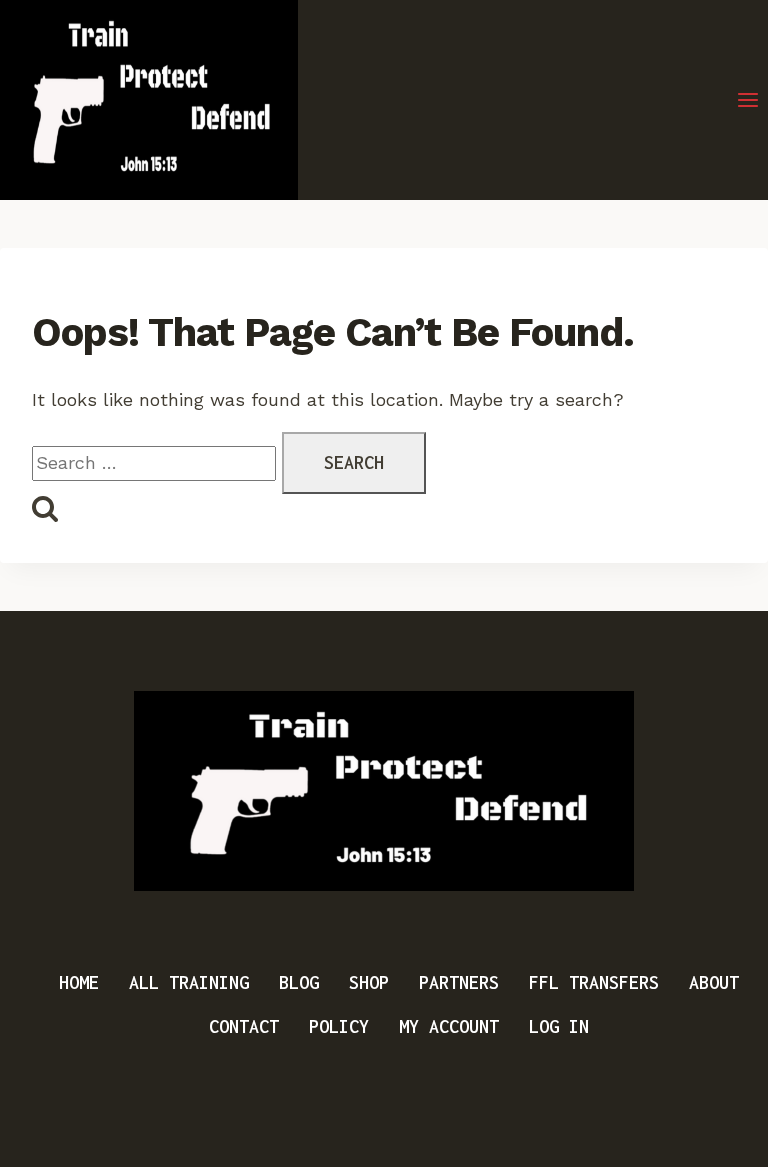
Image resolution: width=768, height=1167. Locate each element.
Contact (244, 1026)
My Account (449, 1026)
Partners (459, 982)
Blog (299, 982)
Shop (369, 982)
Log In (559, 1026)
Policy (339, 1026)
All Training (189, 982)
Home (79, 982)
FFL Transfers (594, 982)
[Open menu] (747, 100)
